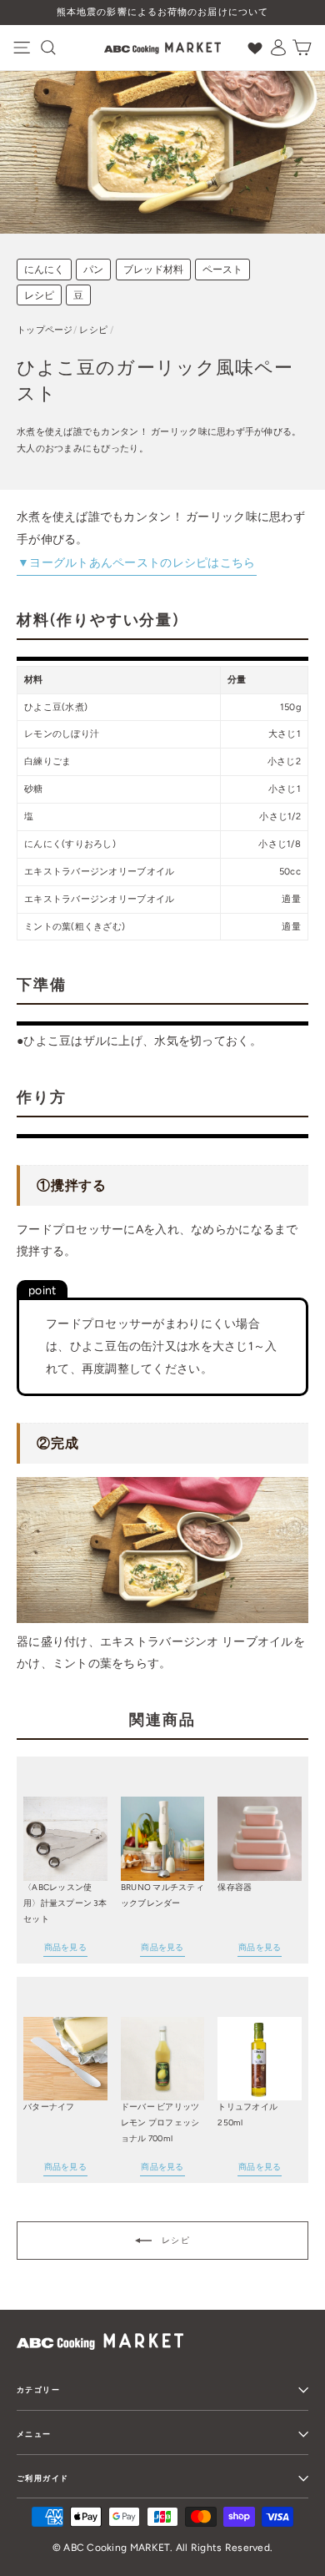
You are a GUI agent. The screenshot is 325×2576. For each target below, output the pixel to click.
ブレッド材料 (153, 270)
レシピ (39, 295)
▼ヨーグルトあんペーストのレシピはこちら (137, 563)
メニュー (34, 2434)
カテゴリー (38, 2389)
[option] (162, 13)
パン (93, 270)
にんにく (44, 270)
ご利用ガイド (42, 2478)
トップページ (45, 330)
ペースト (222, 270)
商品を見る (65, 1947)
